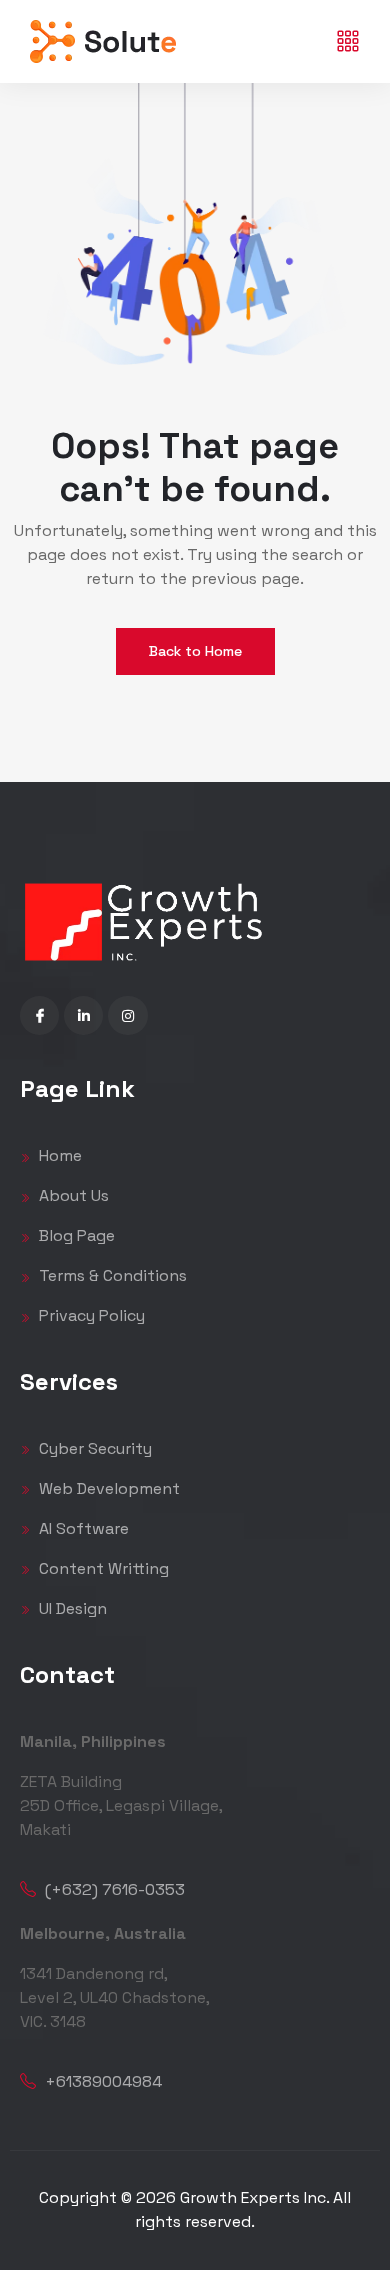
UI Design (71, 1608)
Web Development (107, 1488)
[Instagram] (127, 1015)
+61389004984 (101, 2081)
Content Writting (102, 1568)
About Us (72, 1195)
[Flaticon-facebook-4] (39, 1015)
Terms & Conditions (111, 1275)
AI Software (82, 1528)
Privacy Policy (90, 1315)
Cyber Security (93, 1448)
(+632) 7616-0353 (113, 1889)
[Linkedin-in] (83, 1015)
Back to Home (195, 651)
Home (58, 1155)
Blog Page (75, 1235)
